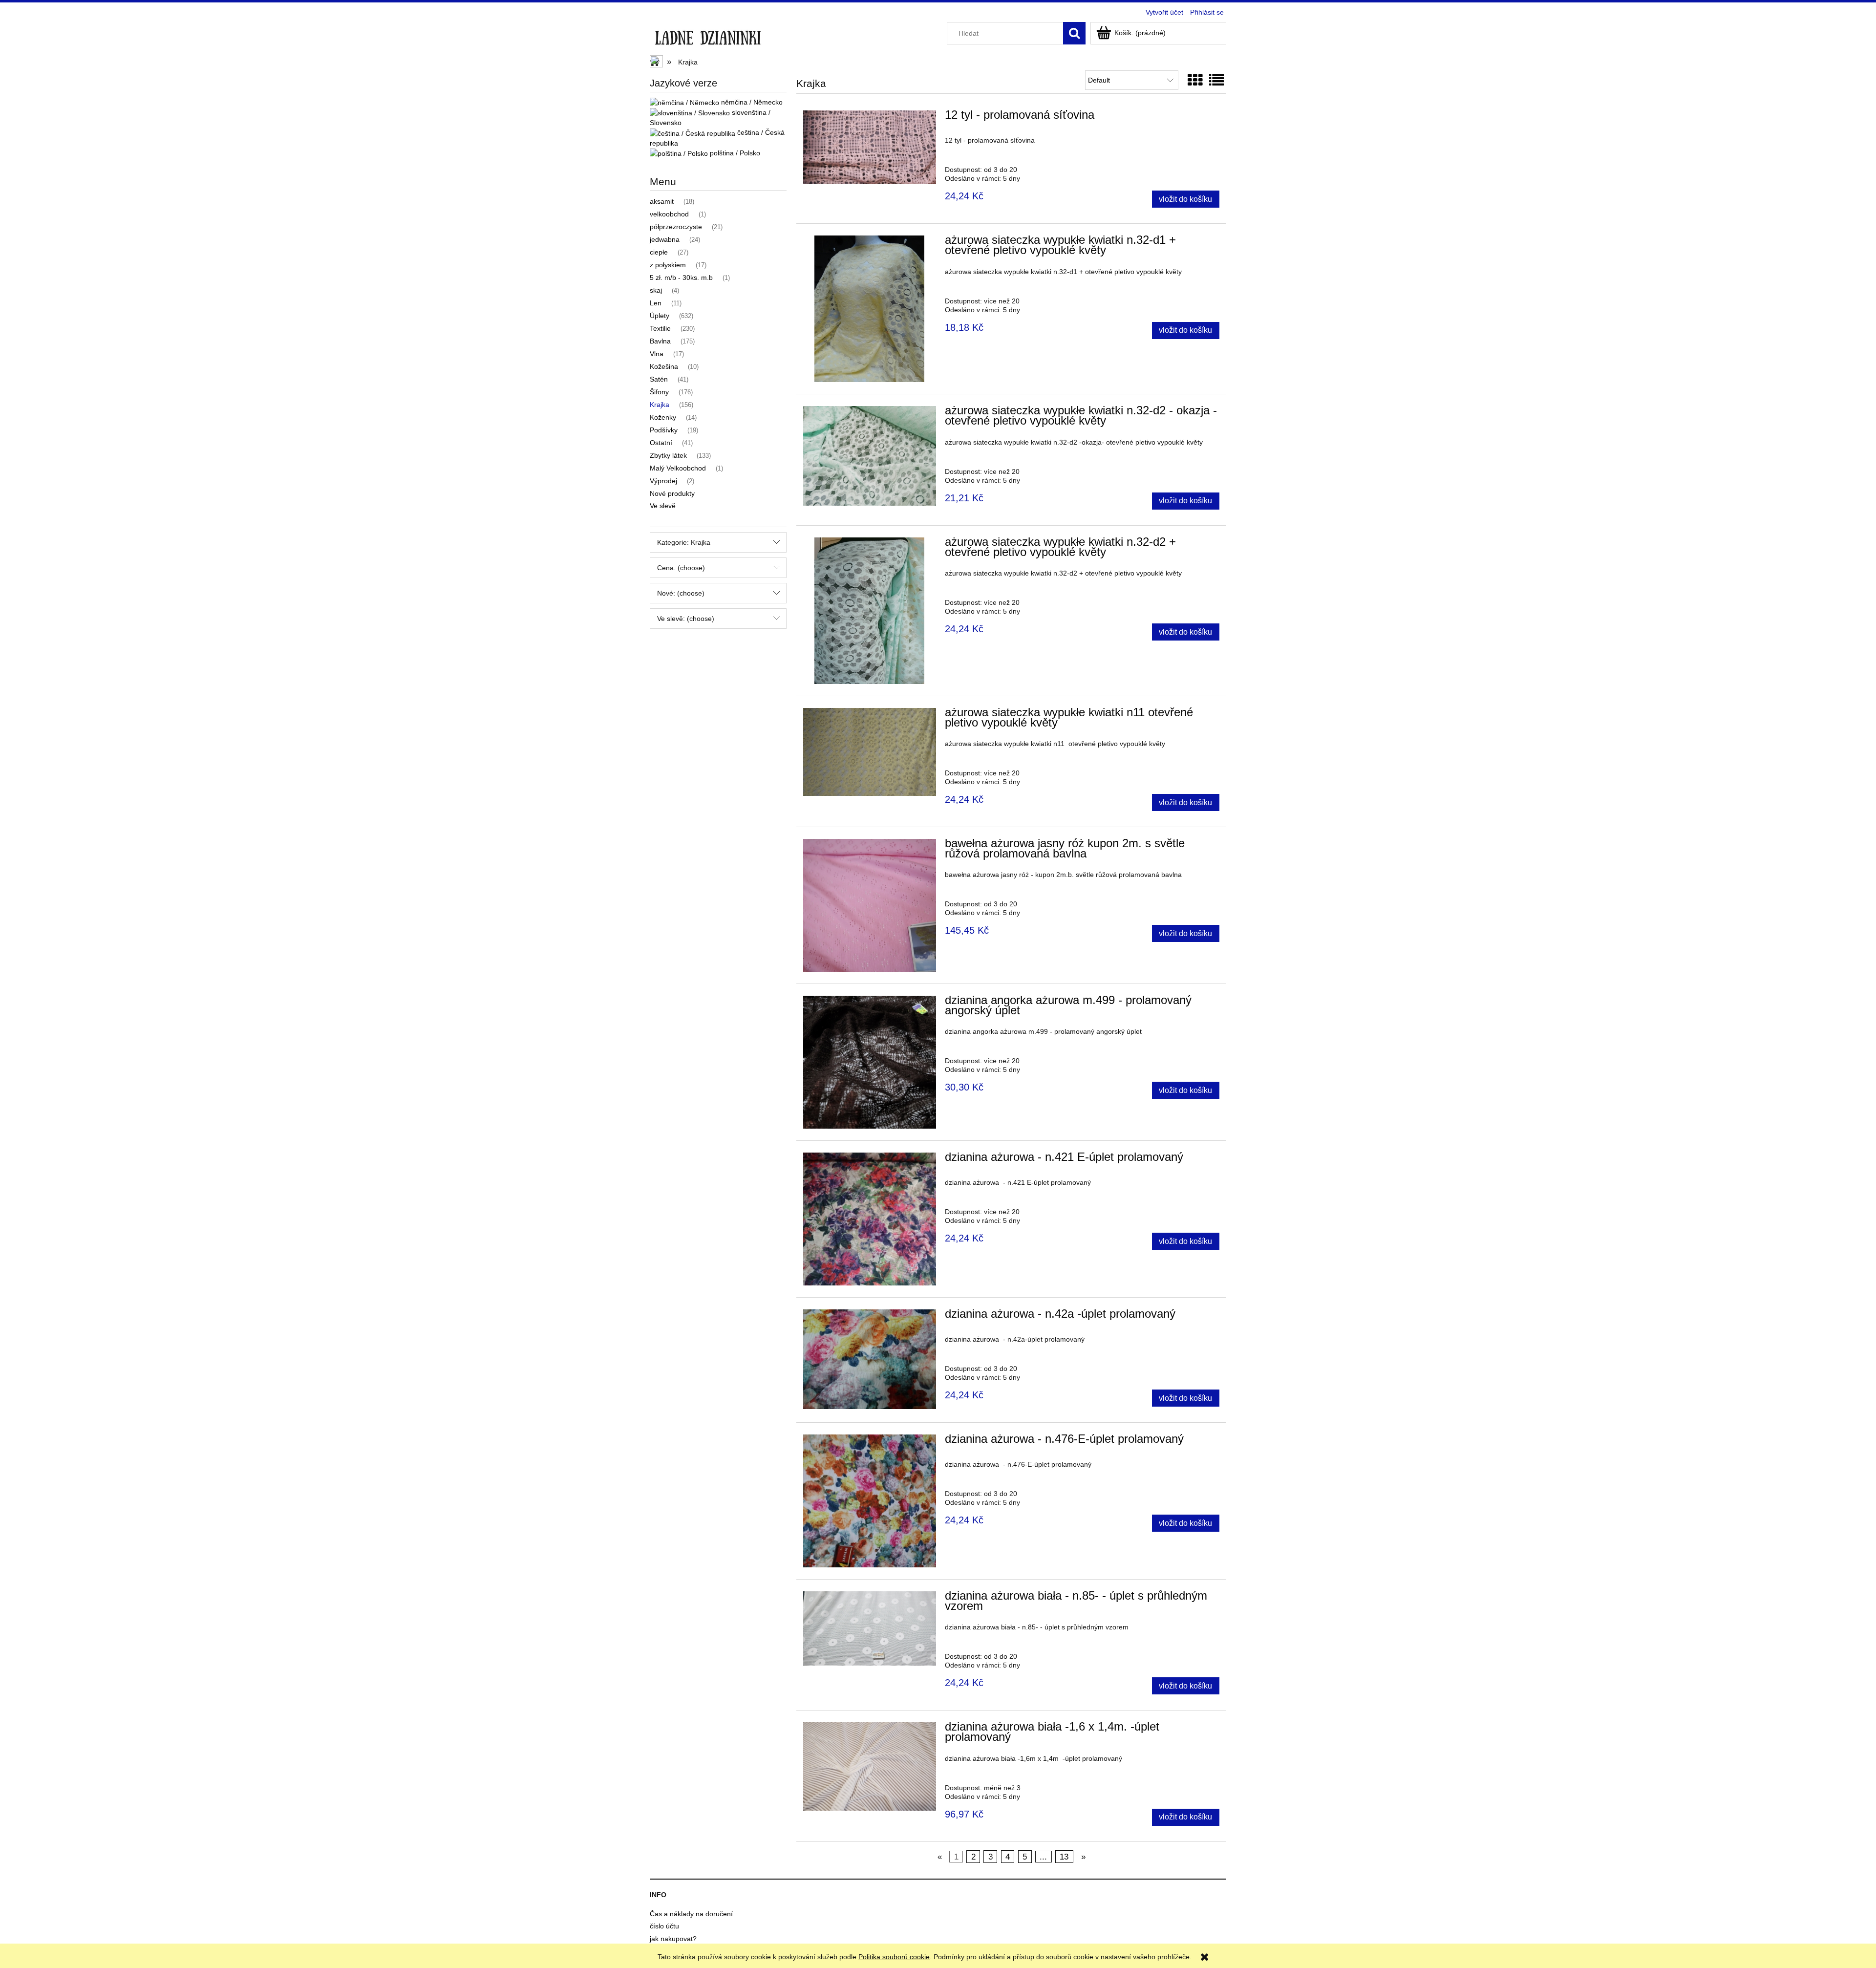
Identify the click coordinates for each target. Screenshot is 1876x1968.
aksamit (662, 201)
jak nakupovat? (673, 1939)
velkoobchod (669, 214)
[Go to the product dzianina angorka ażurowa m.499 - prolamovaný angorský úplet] (870, 1062)
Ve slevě (663, 506)
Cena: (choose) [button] (681, 568)
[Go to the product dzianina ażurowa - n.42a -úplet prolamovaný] (870, 1359)
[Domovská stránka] (708, 35)
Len (656, 303)
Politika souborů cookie (894, 1957)
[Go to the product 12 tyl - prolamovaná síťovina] (870, 147)
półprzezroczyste (676, 227)
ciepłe (659, 252)
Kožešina (664, 366)
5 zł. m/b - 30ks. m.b (681, 278)
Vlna (657, 354)
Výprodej (663, 481)
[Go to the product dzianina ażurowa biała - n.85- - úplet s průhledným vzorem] (870, 1628)
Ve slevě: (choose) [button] (686, 619)
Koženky (663, 417)
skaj (656, 290)
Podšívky (664, 430)
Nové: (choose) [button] (681, 593)
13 (1064, 1857)
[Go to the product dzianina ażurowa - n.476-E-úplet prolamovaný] (870, 1501)
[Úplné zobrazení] (1216, 80)
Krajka (660, 405)
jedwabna (665, 239)
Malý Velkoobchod (678, 468)
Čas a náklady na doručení (691, 1914)
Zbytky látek (668, 455)
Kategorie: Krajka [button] (684, 542)
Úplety (660, 316)
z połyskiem (668, 265)
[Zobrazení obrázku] (1195, 80)
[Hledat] (1074, 33)
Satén (659, 379)
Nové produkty (672, 493)
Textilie (660, 328)
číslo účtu (664, 1926)
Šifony (659, 392)
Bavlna (660, 341)
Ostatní (661, 443)
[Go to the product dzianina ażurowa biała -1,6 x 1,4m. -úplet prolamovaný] (870, 1766)
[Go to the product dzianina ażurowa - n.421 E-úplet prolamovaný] (870, 1219)
